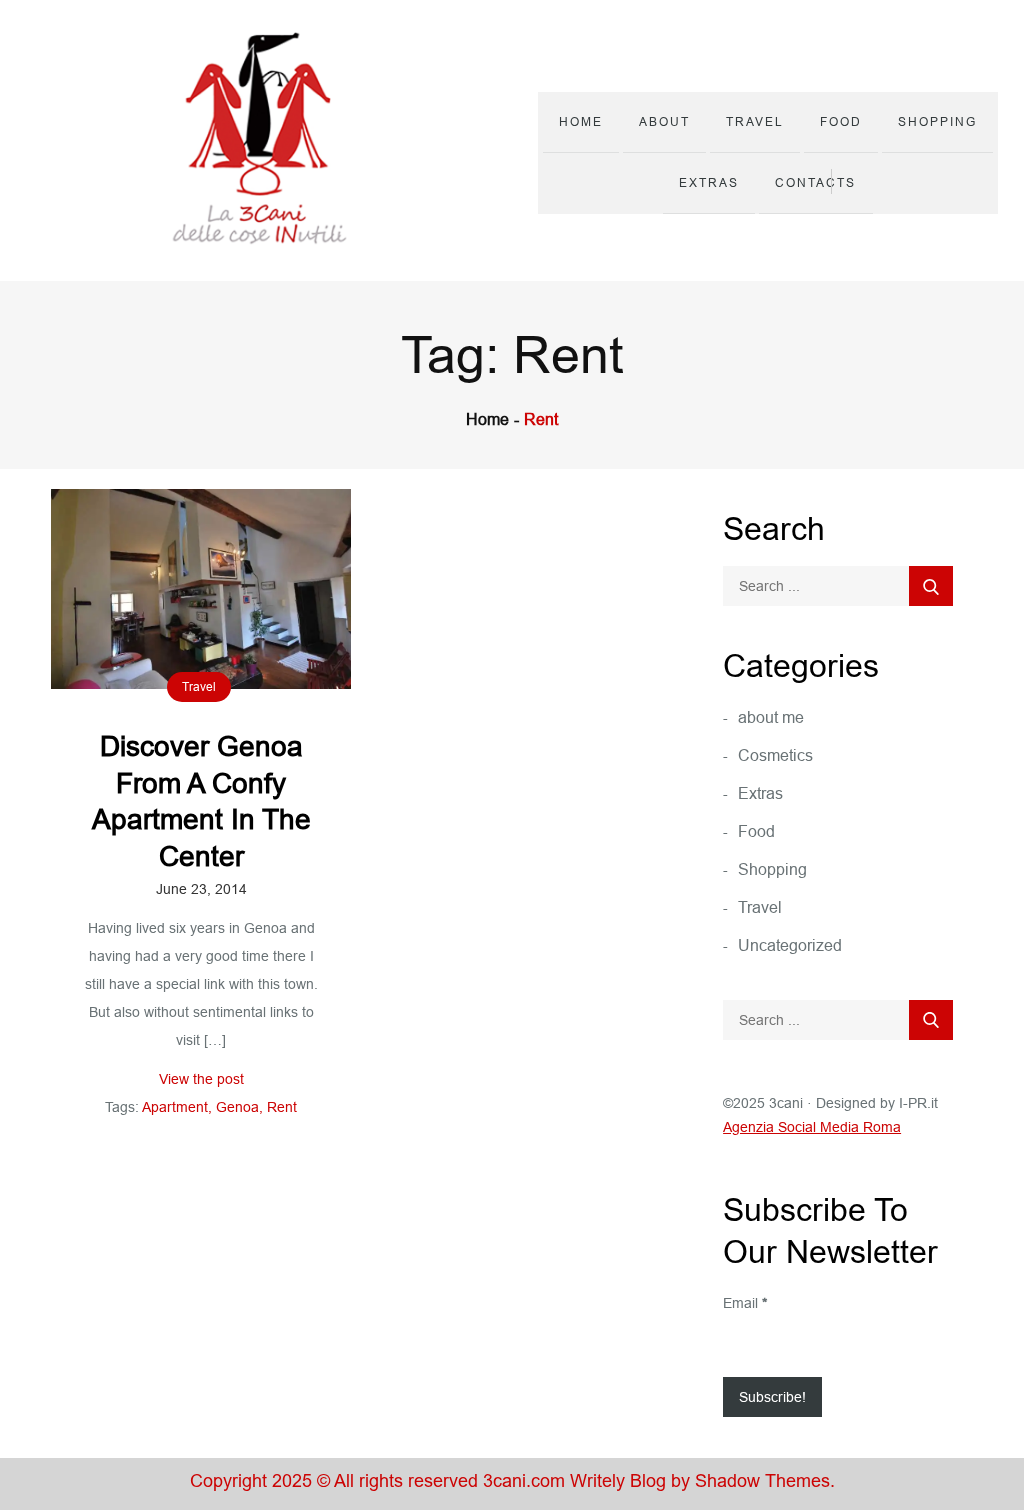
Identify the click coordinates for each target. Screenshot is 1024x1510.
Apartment (175, 1107)
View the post (201, 1079)
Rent (282, 1107)
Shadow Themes (762, 1481)
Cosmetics (775, 755)
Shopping (937, 122)
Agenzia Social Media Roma (812, 1127)
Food (841, 122)
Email (745, 1303)
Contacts (815, 183)
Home (581, 122)
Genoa (237, 1107)
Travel (755, 122)
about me (771, 717)
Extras (709, 183)
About (664, 122)
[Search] (931, 586)
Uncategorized (790, 945)
